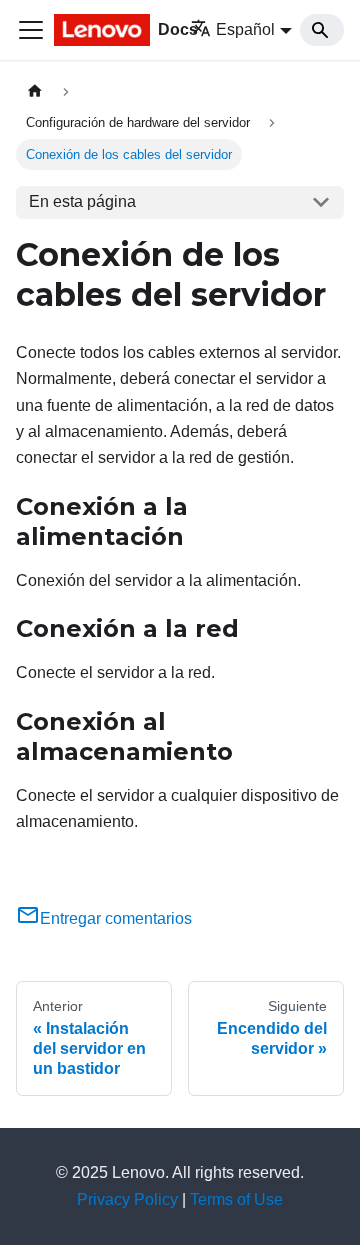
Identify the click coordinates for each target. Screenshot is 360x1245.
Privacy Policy (127, 1199)
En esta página (82, 201)
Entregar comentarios (116, 918)
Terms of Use (236, 1199)
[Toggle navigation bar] (31, 30)
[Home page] (35, 91)
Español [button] (245, 29)
